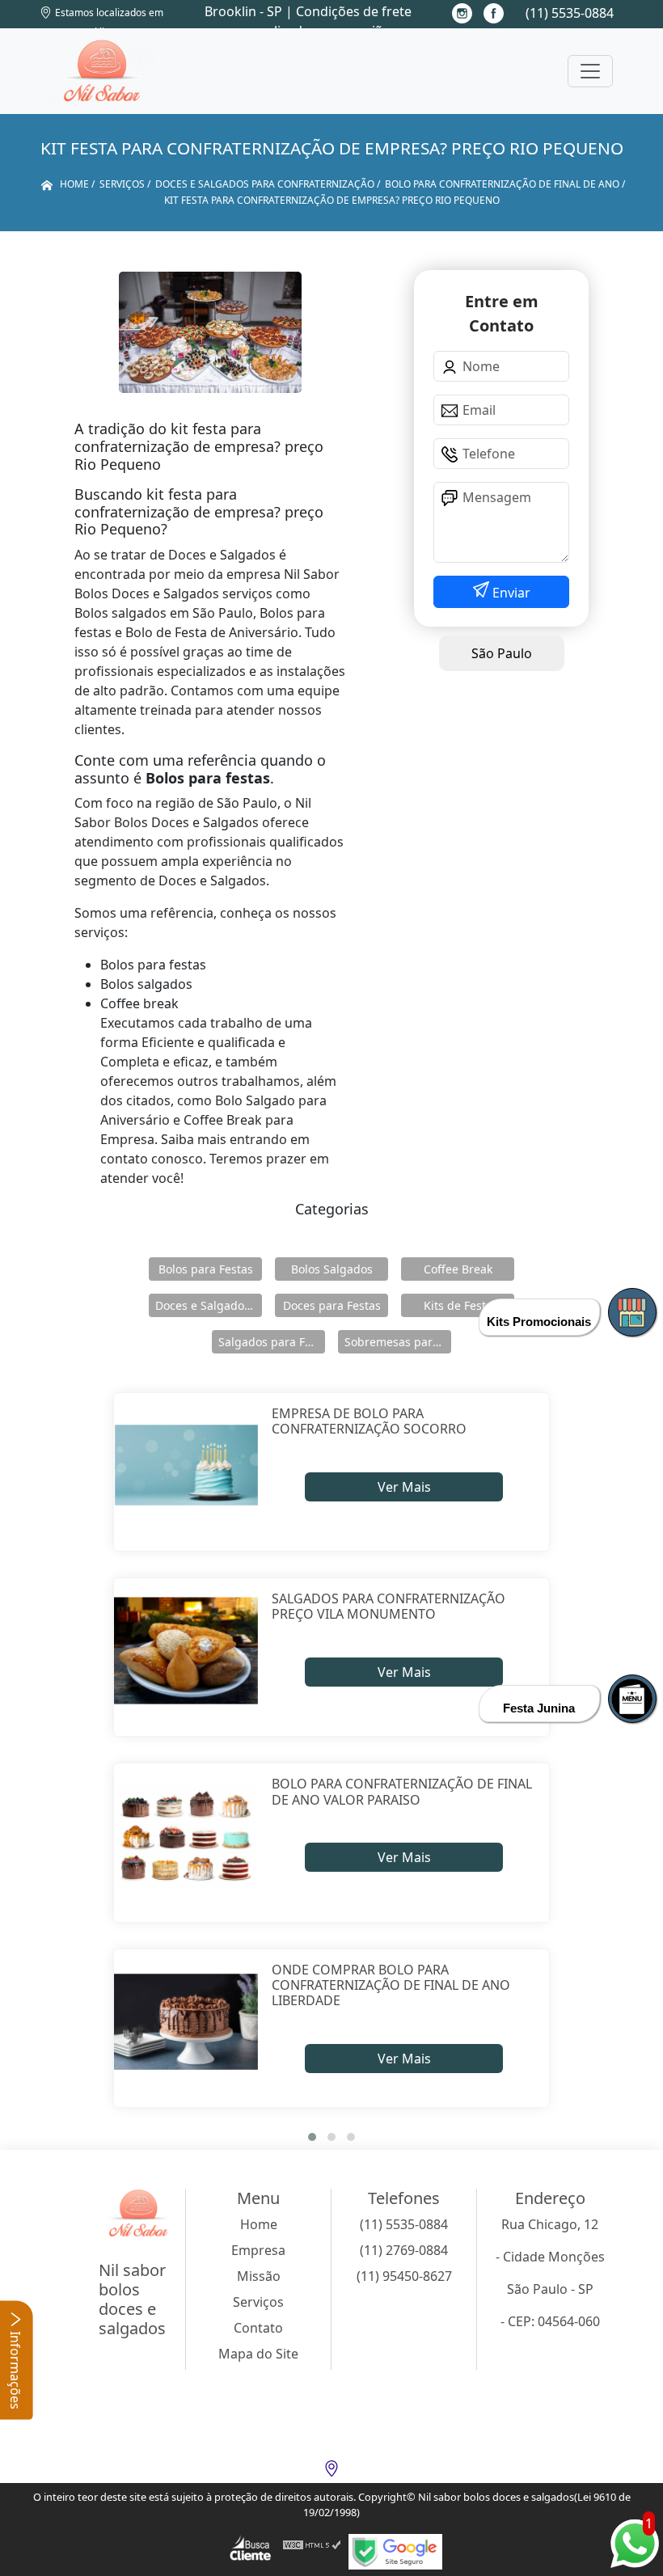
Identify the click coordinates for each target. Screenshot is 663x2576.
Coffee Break (458, 1269)
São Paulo (502, 653)
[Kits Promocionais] (632, 1312)
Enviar (510, 593)
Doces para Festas (332, 1305)
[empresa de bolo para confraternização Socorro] (186, 1465)
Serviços (258, 2302)
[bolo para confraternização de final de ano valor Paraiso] (186, 1836)
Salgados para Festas (272, 1342)
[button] (312, 2137)
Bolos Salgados (332, 1269)
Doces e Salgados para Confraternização (209, 1305)
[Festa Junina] (632, 1699)
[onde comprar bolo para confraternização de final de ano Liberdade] (186, 2022)
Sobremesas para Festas (398, 1342)
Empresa (258, 2250)
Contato (258, 2328)
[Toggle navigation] (590, 71)
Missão (259, 2276)
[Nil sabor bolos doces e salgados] (103, 71)
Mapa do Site (258, 2354)
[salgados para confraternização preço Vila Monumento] (186, 1651)
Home (259, 2224)
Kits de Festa (458, 1305)
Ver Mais (404, 1487)
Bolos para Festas (206, 1269)
